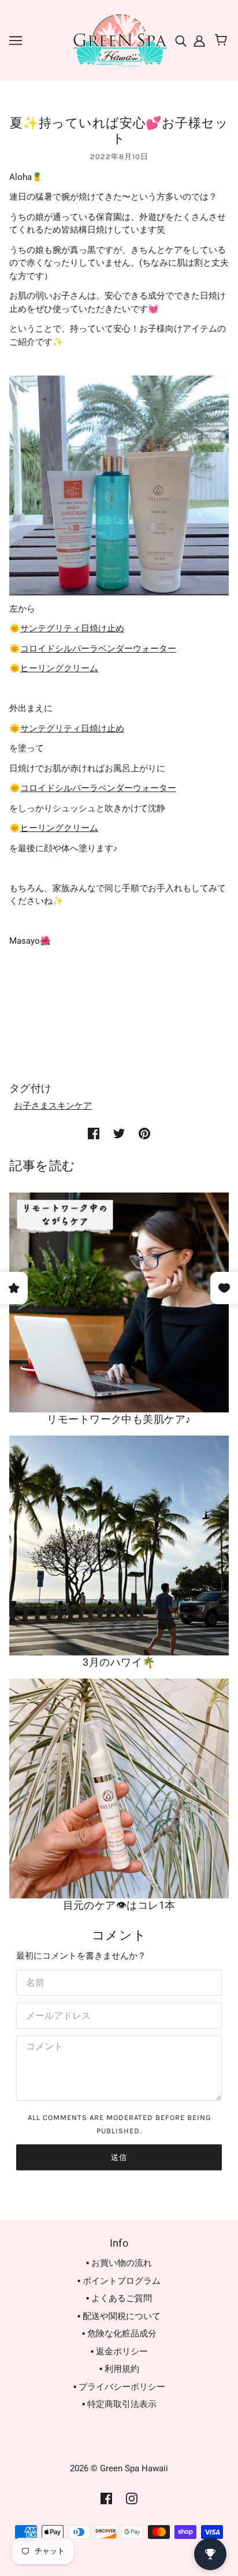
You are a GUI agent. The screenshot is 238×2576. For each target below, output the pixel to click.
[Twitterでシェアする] (119, 1133)
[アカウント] (198, 40)
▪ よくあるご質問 (119, 2298)
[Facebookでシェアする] (94, 1133)
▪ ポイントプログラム (119, 2281)
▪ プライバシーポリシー (119, 2387)
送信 (119, 2157)
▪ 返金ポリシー (119, 2351)
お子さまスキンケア (53, 1106)
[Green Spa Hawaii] (119, 40)
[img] (182, 40)
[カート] (223, 41)
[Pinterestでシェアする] (144, 1133)
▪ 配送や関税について (119, 2316)
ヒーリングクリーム (59, 668)
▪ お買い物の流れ (119, 2263)
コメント (42, 2047)
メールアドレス (54, 2014)
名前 (34, 1981)
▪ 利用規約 (119, 2369)
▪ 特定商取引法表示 (119, 2404)
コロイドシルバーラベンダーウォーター (98, 649)
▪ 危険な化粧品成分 (119, 2334)
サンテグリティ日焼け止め (72, 628)
